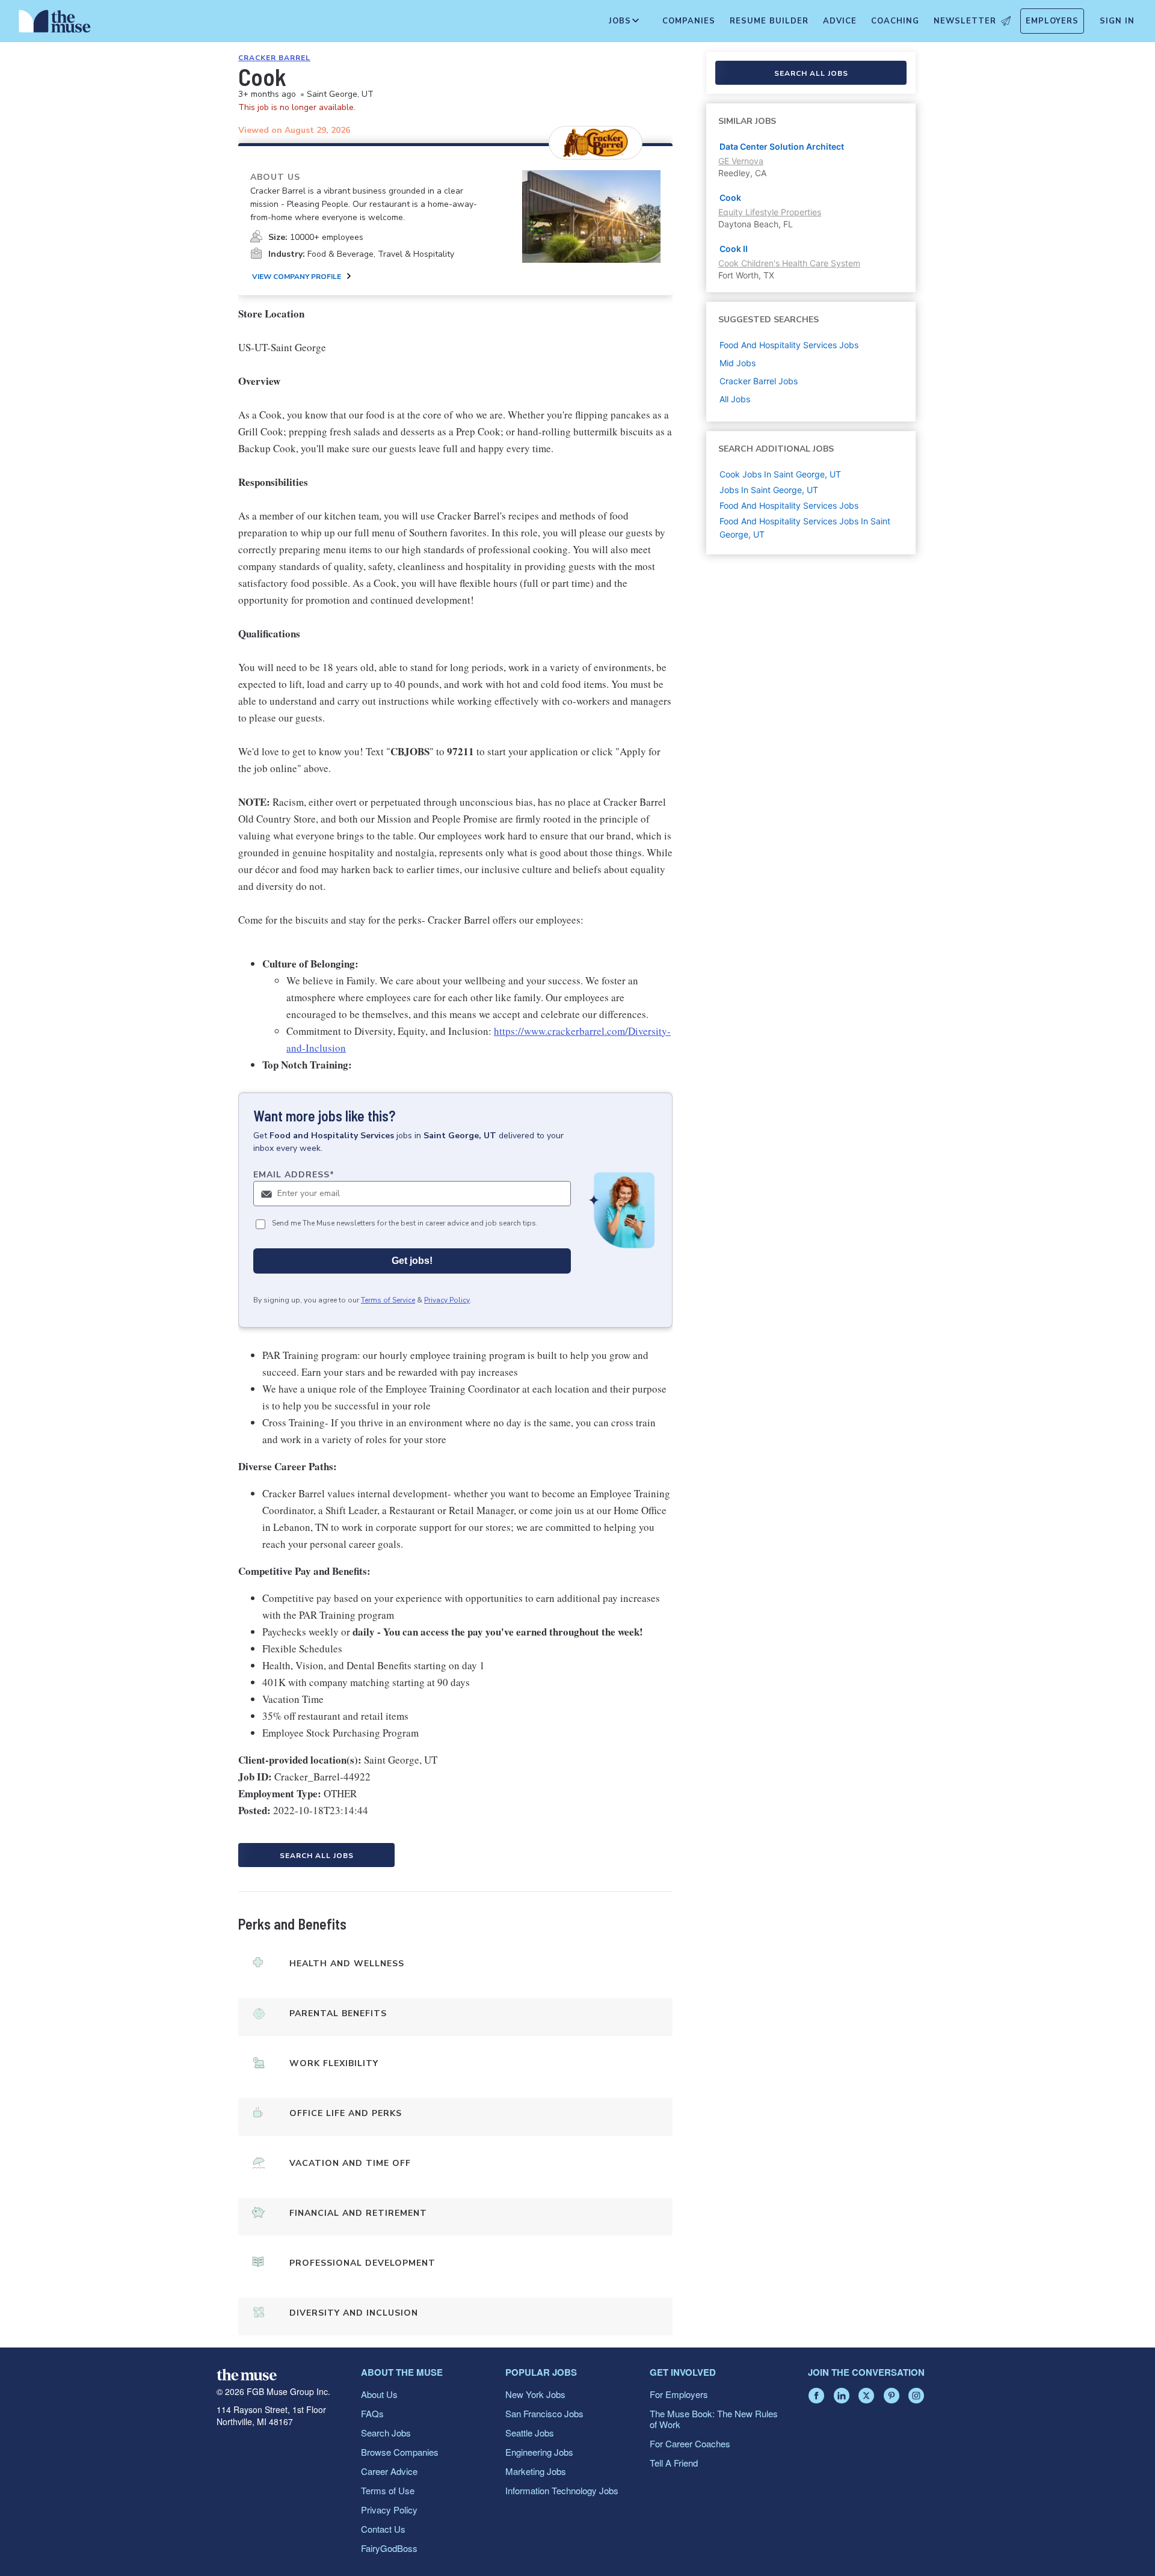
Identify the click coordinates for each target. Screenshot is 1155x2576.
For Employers (679, 2394)
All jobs (735, 399)
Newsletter (965, 21)
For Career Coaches (690, 2443)
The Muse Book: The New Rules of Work (714, 2419)
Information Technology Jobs (562, 2490)
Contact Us (383, 2529)
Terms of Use (388, 2490)
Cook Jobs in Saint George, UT (780, 474)
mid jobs (738, 363)
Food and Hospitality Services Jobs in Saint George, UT (805, 528)
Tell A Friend (674, 2463)
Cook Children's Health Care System (789, 263)
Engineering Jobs (539, 2452)
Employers (1052, 21)
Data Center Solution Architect (782, 146)
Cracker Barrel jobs (759, 381)
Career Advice (389, 2471)
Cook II (734, 249)
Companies (689, 21)
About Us (379, 2394)
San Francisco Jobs (544, 2413)
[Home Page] (55, 24)
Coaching (895, 21)
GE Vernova (741, 161)
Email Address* (294, 1175)
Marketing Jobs (536, 2471)
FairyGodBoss (389, 2548)
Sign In (1117, 21)
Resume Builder (769, 21)
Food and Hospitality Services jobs (789, 345)
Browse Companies (400, 2452)
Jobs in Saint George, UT (769, 490)
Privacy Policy (447, 1300)
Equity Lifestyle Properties (770, 212)
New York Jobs (535, 2394)
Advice (840, 21)
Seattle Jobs (530, 2433)
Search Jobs (386, 2433)
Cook (730, 198)
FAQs (372, 2413)
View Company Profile (297, 277)
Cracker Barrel (274, 58)
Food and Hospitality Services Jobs (789, 505)
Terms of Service (388, 1300)
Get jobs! (412, 1261)
